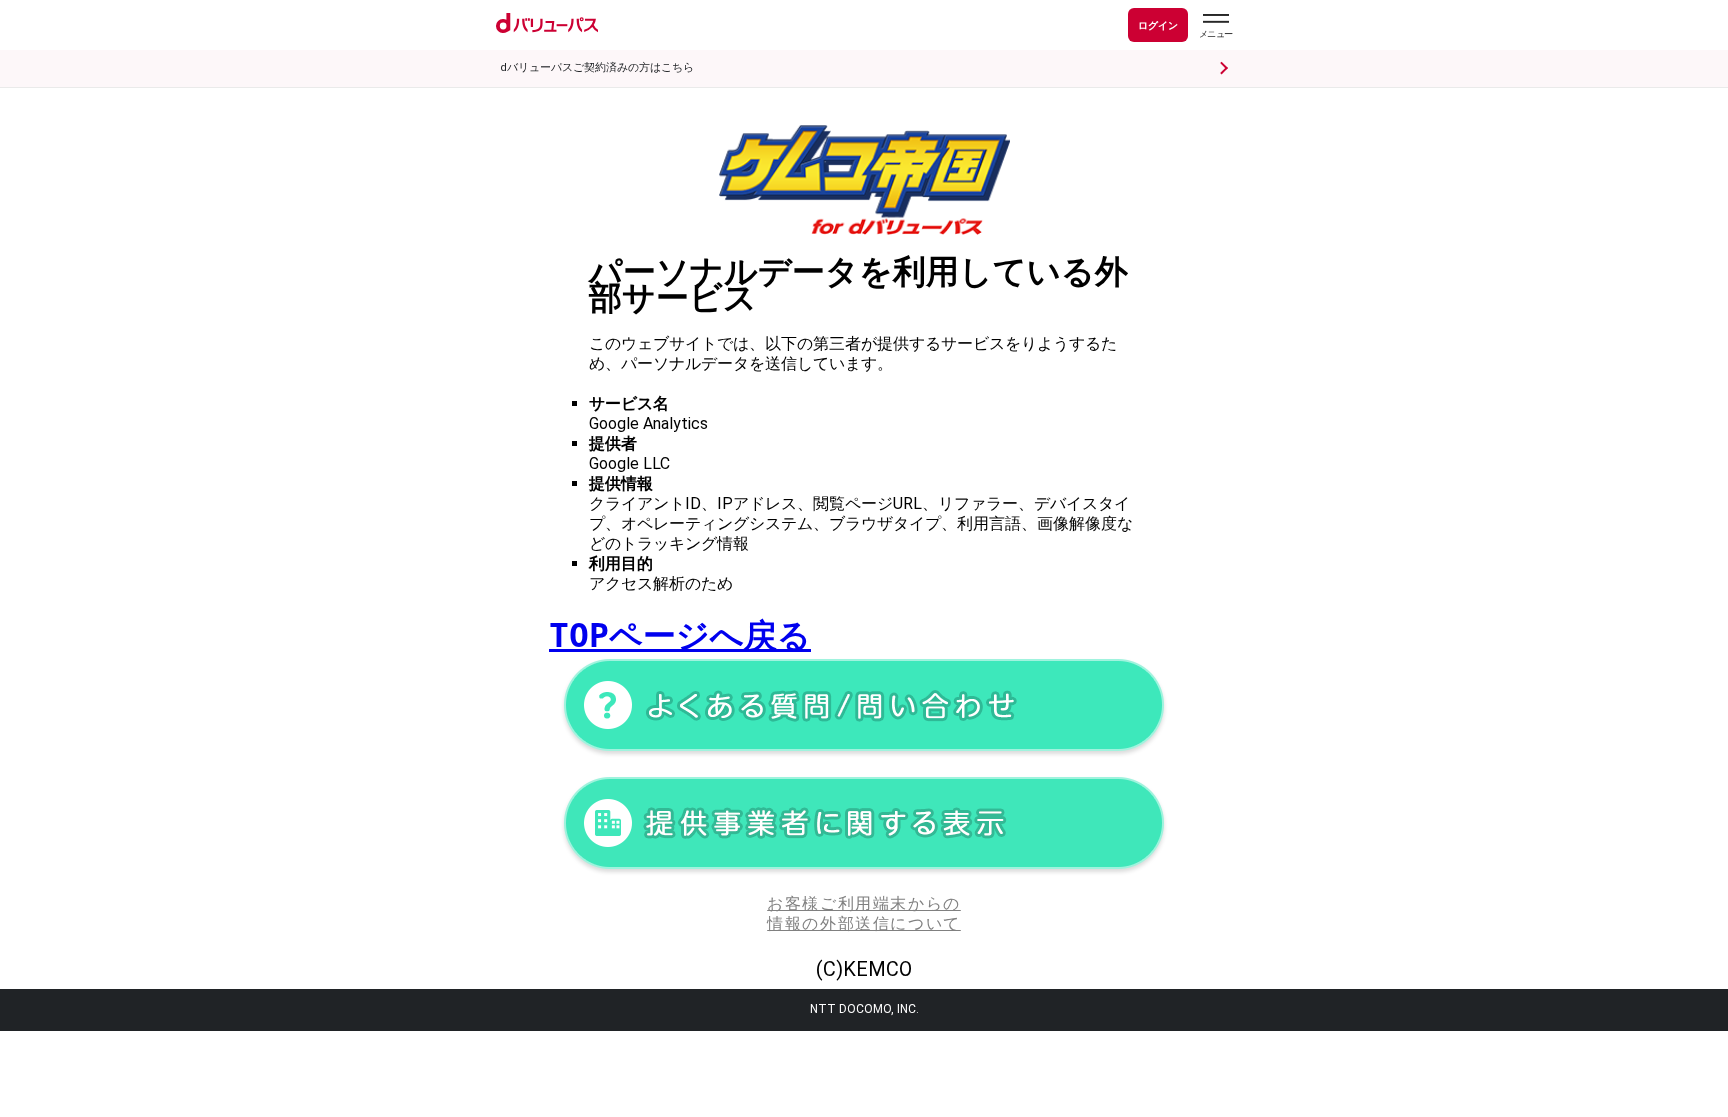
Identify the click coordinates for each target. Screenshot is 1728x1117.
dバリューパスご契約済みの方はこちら (597, 67)
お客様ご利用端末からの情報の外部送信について (864, 913)
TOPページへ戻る (680, 635)
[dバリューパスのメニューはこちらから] (1215, 28)
